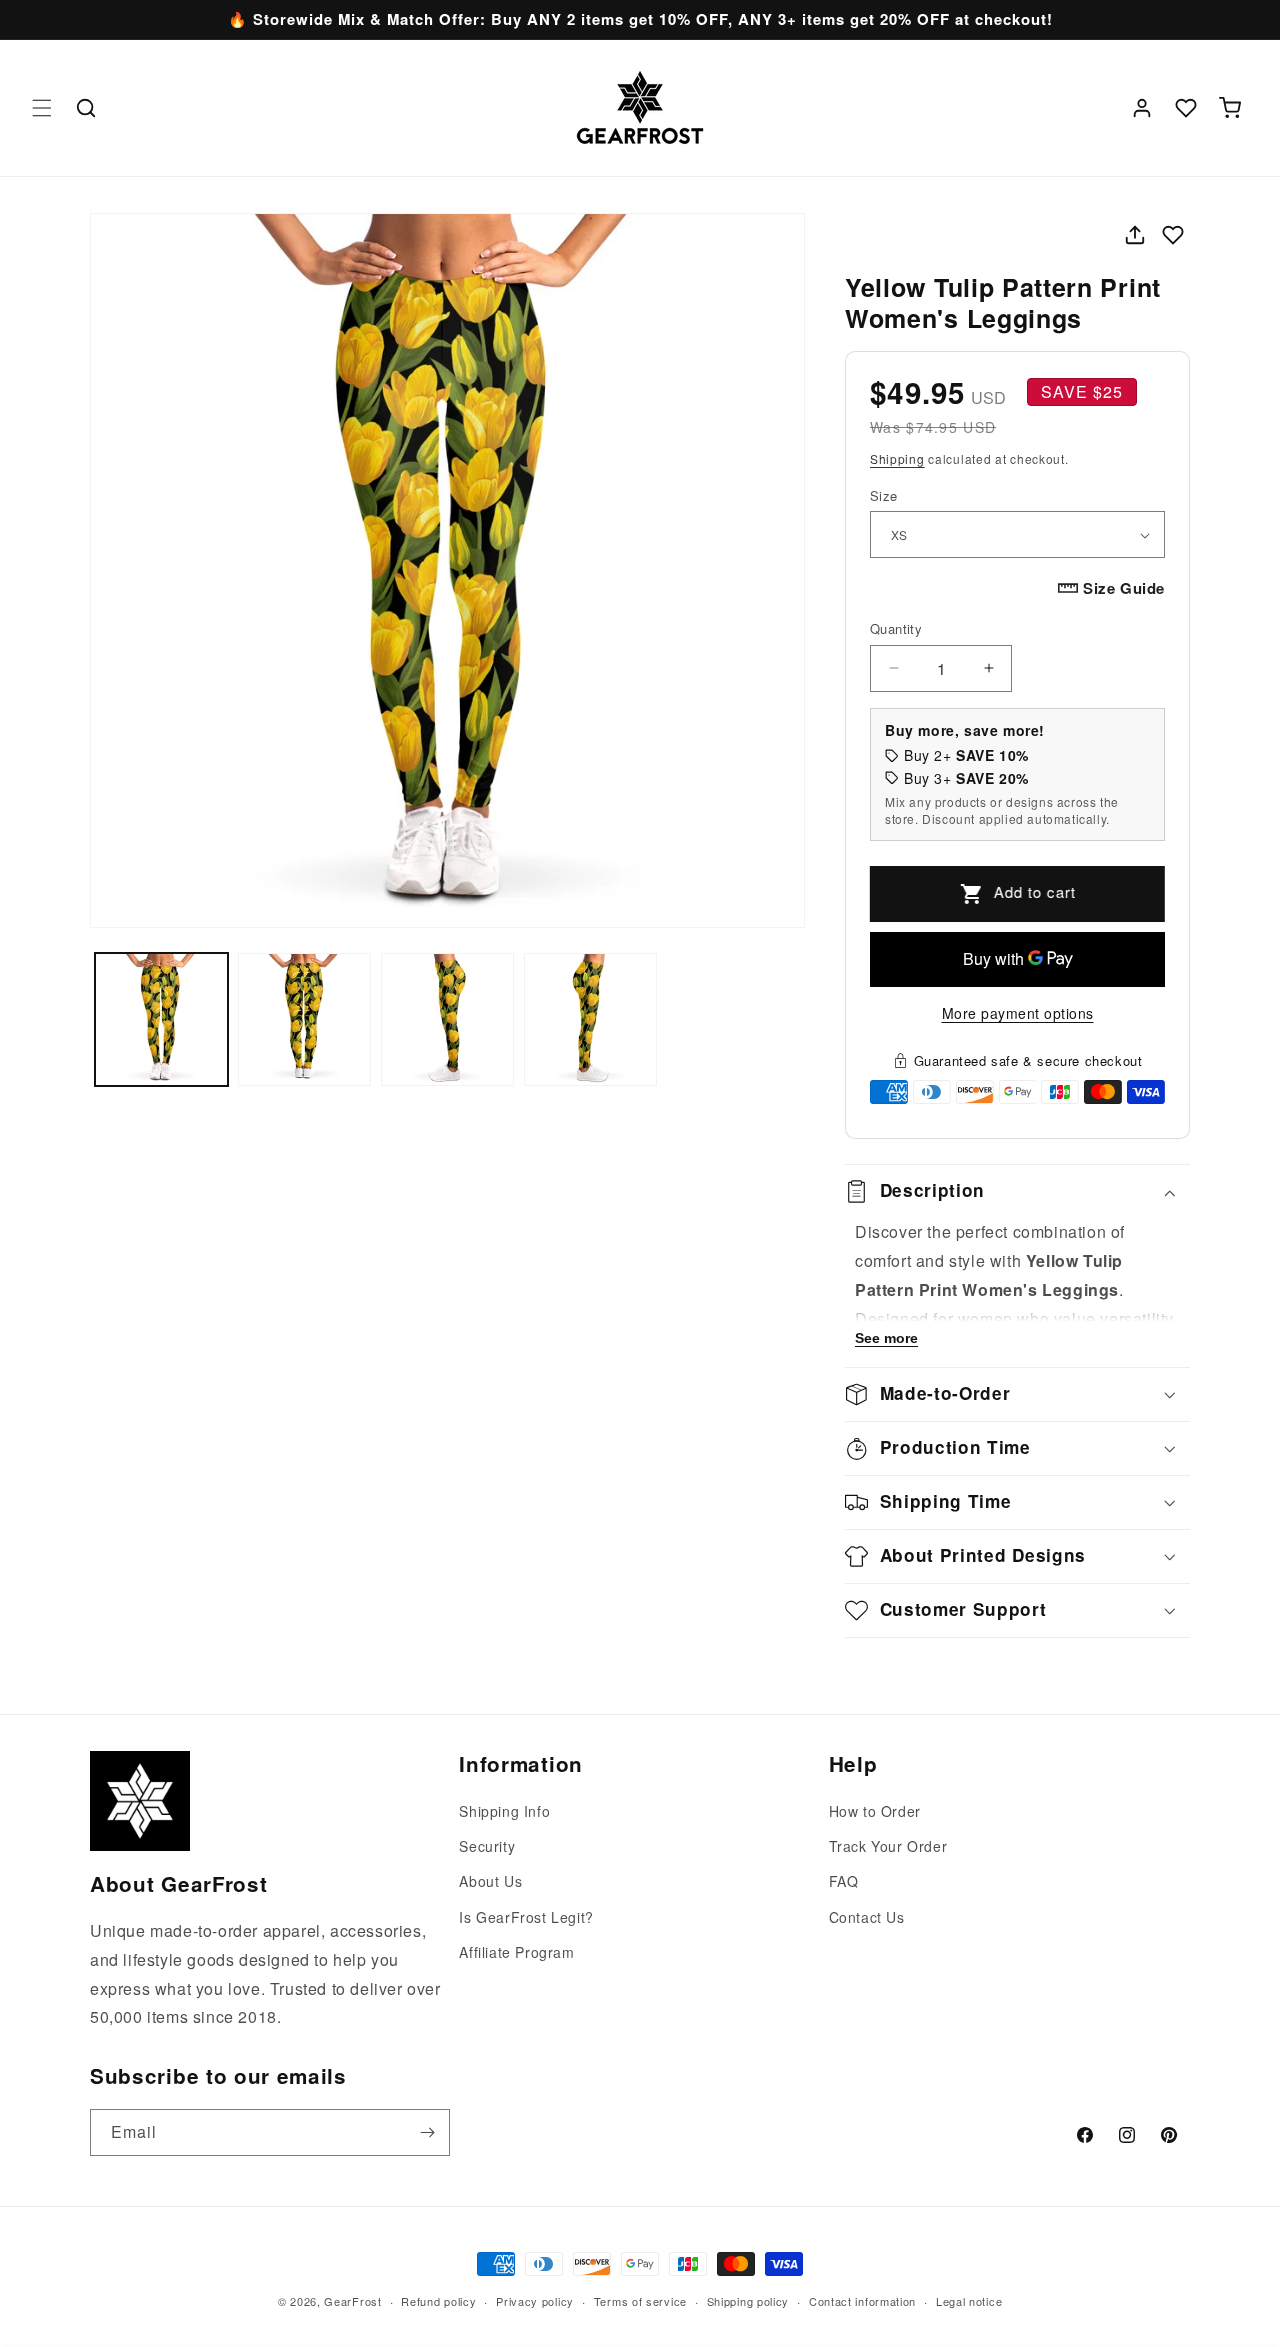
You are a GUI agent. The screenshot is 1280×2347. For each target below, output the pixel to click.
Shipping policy (748, 2300)
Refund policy (438, 2300)
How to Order (875, 1811)
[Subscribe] (427, 2132)
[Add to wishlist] (1173, 235)
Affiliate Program (516, 1952)
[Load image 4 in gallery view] (590, 1019)
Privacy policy (535, 2300)
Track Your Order (888, 1847)
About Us (490, 1882)
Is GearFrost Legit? (526, 1917)
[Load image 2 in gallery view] (304, 1019)
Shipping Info (504, 1811)
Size (884, 495)
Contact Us (867, 1917)
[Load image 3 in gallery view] (447, 1019)
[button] (42, 108)
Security (487, 1847)
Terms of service (640, 2300)
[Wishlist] (1186, 108)
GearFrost (352, 2301)
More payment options (1018, 1013)
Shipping (897, 458)
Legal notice (969, 2300)
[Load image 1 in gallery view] (161, 1019)
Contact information (862, 2300)
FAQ (844, 1882)
